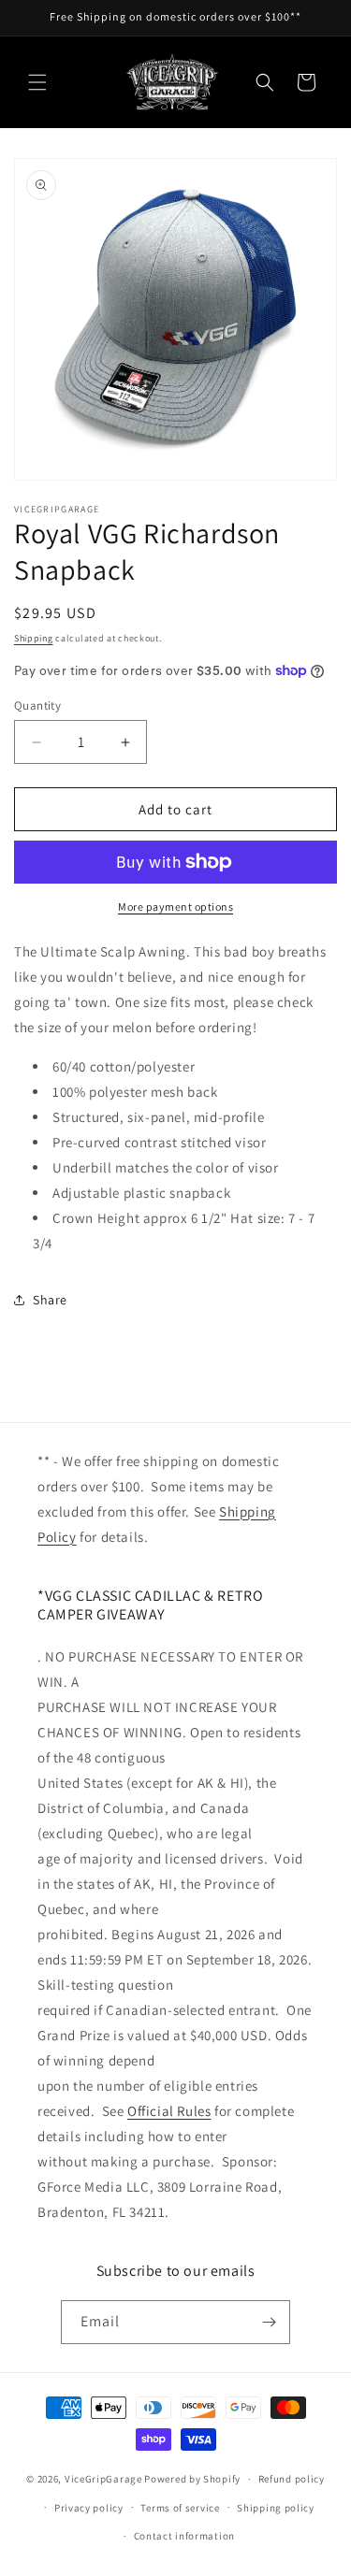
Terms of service (180, 2508)
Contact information (184, 2536)
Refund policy (292, 2479)
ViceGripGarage (103, 2479)
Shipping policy (276, 2508)
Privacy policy (89, 2508)
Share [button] (50, 1300)
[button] (37, 82)
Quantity (37, 705)
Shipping (34, 638)
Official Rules (169, 2111)
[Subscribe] (269, 2322)
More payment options (175, 907)
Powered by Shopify (192, 2479)
